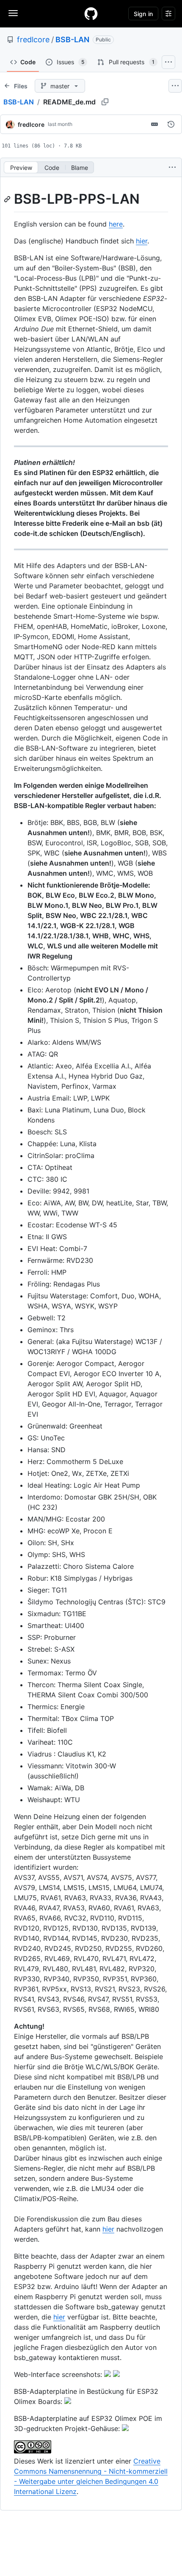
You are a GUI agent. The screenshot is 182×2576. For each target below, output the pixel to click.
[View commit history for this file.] (171, 124)
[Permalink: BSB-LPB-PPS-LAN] (8, 199)
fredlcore (33, 40)
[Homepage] (91, 14)
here (116, 224)
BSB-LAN (72, 40)
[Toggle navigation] (13, 13)
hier (142, 241)
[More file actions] (172, 167)
